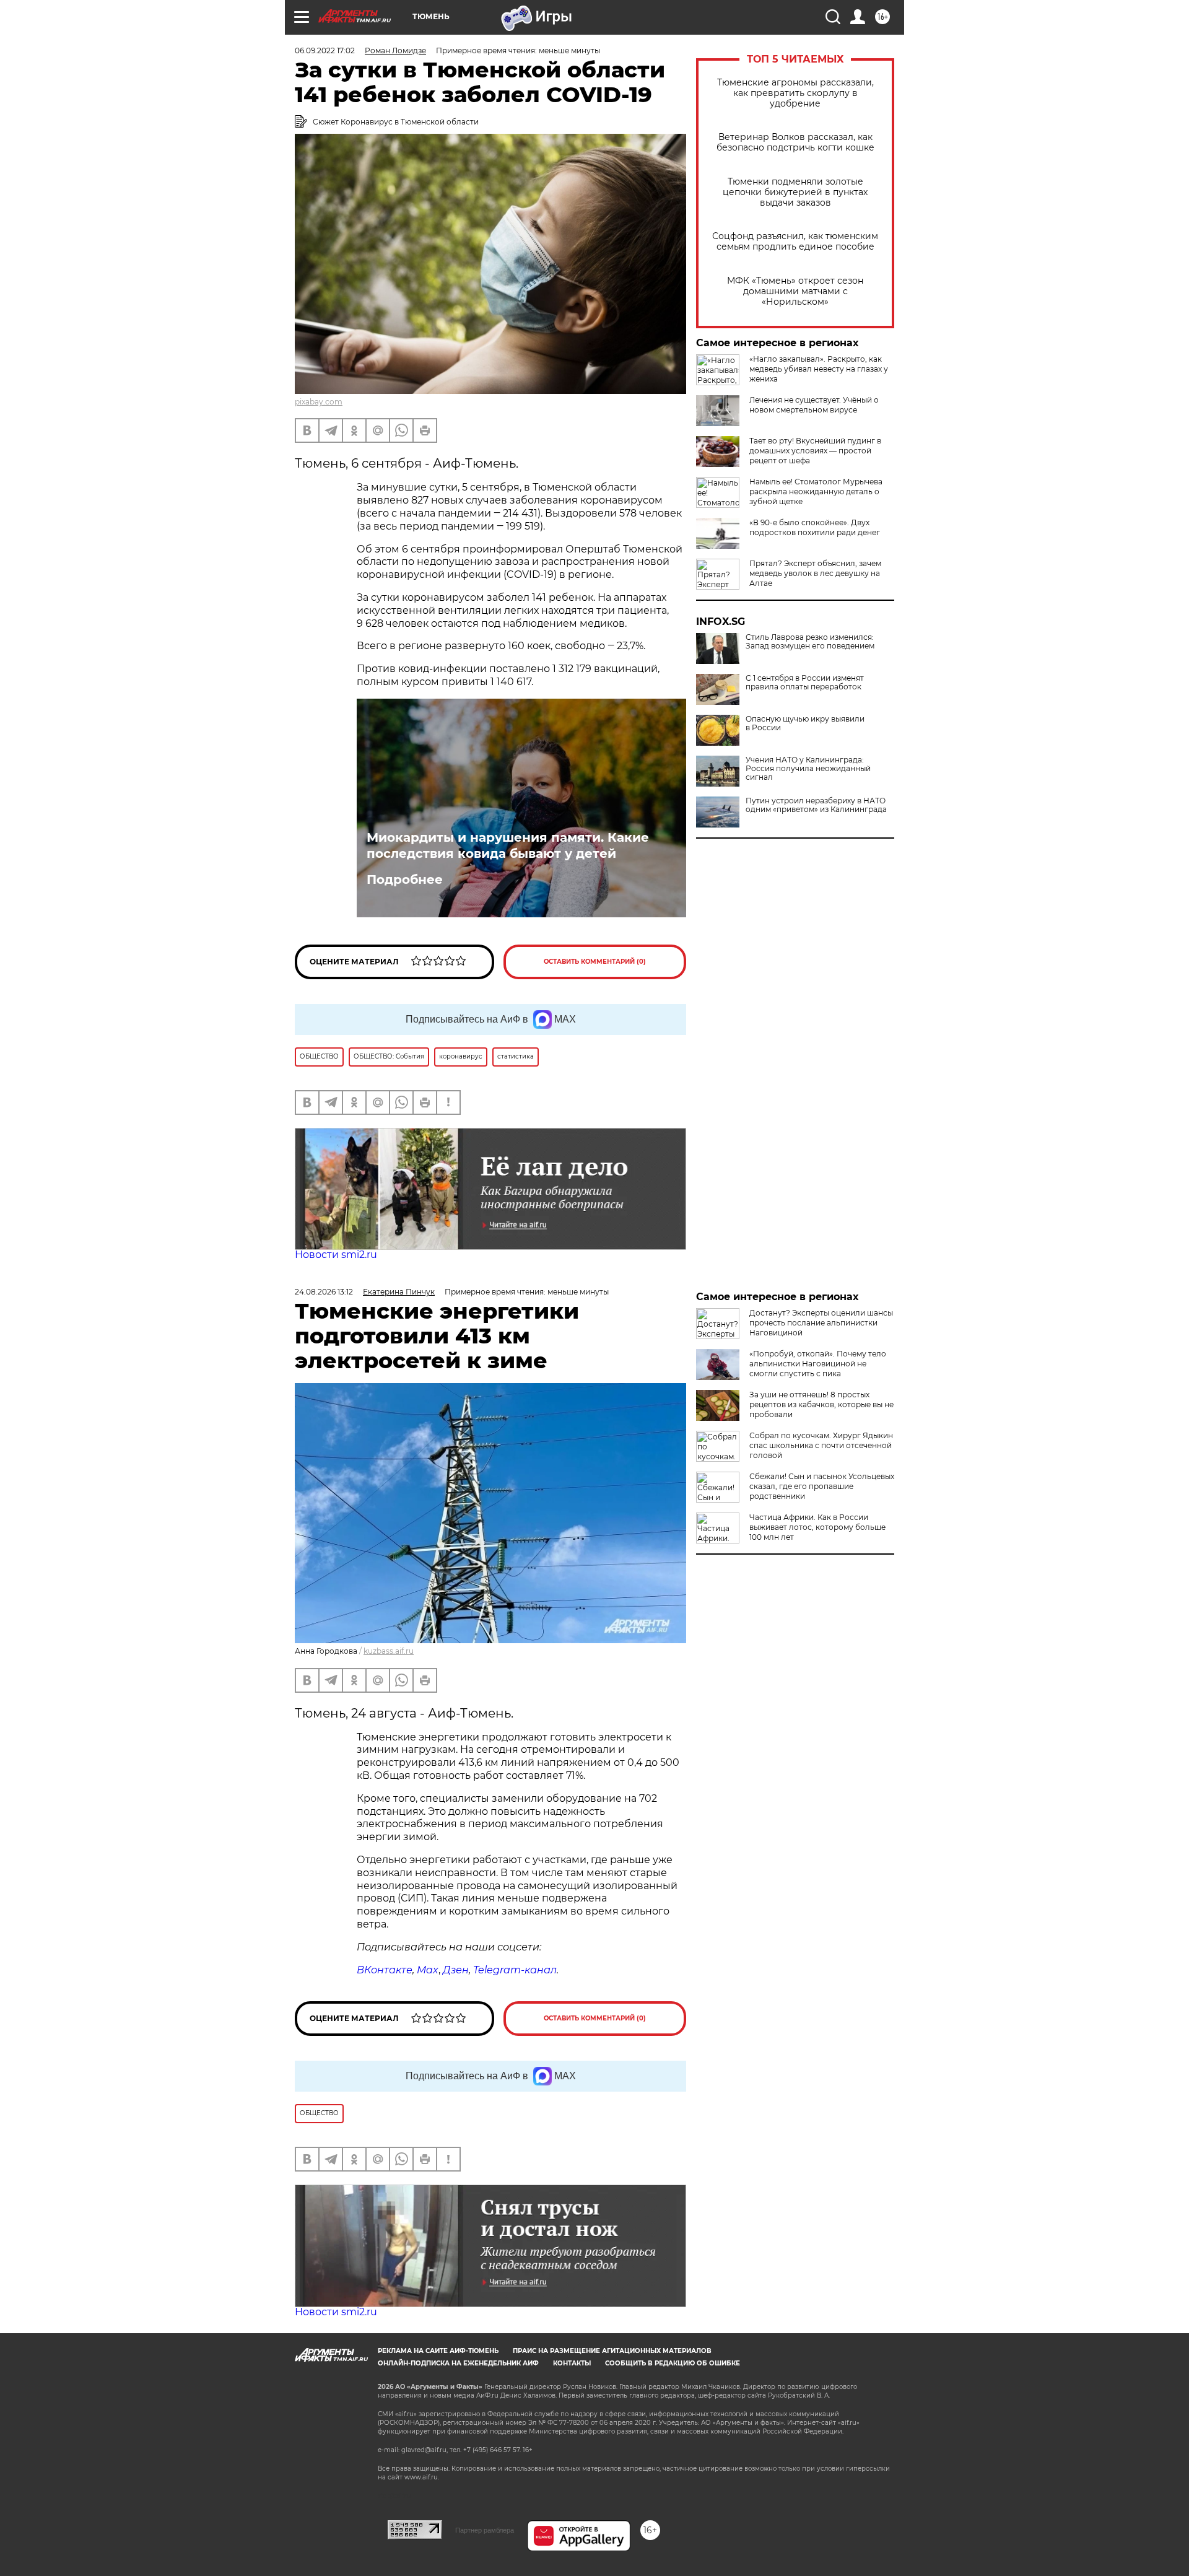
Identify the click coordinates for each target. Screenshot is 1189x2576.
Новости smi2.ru (336, 1255)
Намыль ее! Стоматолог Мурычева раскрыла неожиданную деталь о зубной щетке (816, 491)
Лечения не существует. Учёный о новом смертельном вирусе (814, 405)
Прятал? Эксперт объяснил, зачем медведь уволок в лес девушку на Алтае (815, 573)
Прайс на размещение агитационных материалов (612, 2351)
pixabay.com (319, 402)
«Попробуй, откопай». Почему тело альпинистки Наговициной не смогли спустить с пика (818, 1364)
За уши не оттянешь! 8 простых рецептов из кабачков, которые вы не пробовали (821, 1404)
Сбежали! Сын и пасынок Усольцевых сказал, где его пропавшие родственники (822, 1486)
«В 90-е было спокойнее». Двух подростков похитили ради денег (815, 527)
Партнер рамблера (485, 2530)
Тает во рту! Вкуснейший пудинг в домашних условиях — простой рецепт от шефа (815, 451)
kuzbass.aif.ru (389, 1651)
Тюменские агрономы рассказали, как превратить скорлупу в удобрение (795, 93)
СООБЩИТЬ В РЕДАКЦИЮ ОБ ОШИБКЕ (673, 2363)
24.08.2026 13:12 (324, 1292)
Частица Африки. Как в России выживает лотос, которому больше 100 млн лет (817, 1527)
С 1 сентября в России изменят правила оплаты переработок (805, 683)
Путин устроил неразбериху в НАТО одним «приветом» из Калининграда (816, 805)
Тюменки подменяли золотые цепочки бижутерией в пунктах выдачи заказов (795, 192)
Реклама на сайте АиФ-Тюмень (438, 2351)
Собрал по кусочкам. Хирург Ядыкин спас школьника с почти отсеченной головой (821, 1445)
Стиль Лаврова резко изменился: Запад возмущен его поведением (810, 642)
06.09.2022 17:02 (325, 50)
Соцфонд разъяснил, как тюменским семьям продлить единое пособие (795, 242)
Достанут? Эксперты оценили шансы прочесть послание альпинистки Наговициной (821, 1323)
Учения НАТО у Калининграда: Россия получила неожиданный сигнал (808, 769)
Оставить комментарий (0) (595, 962)
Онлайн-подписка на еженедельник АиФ (458, 2363)
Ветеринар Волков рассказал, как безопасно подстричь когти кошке (795, 142)
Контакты (572, 2363)
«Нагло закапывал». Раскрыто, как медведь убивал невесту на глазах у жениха (819, 369)
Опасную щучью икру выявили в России (805, 723)
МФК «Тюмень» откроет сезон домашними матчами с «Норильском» (795, 291)
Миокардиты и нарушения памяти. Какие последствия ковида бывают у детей (508, 845)
